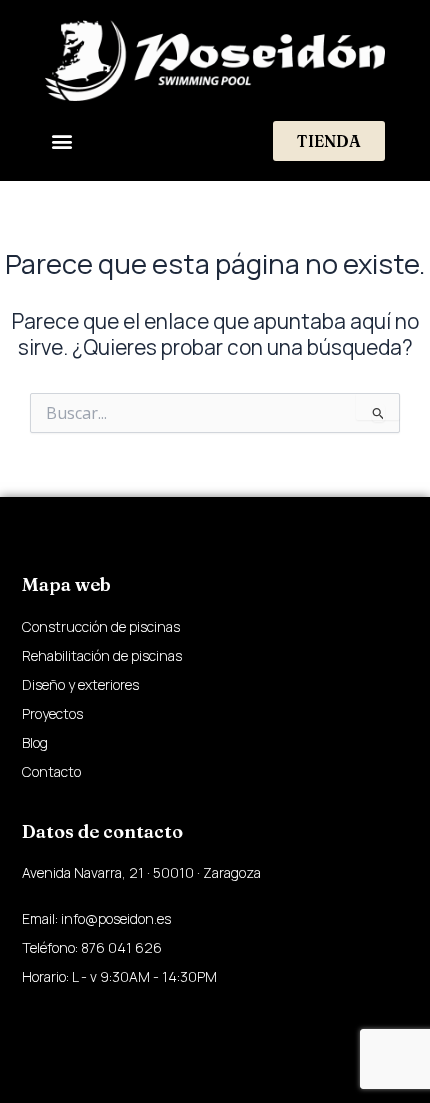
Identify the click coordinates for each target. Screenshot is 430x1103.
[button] (61, 141)
